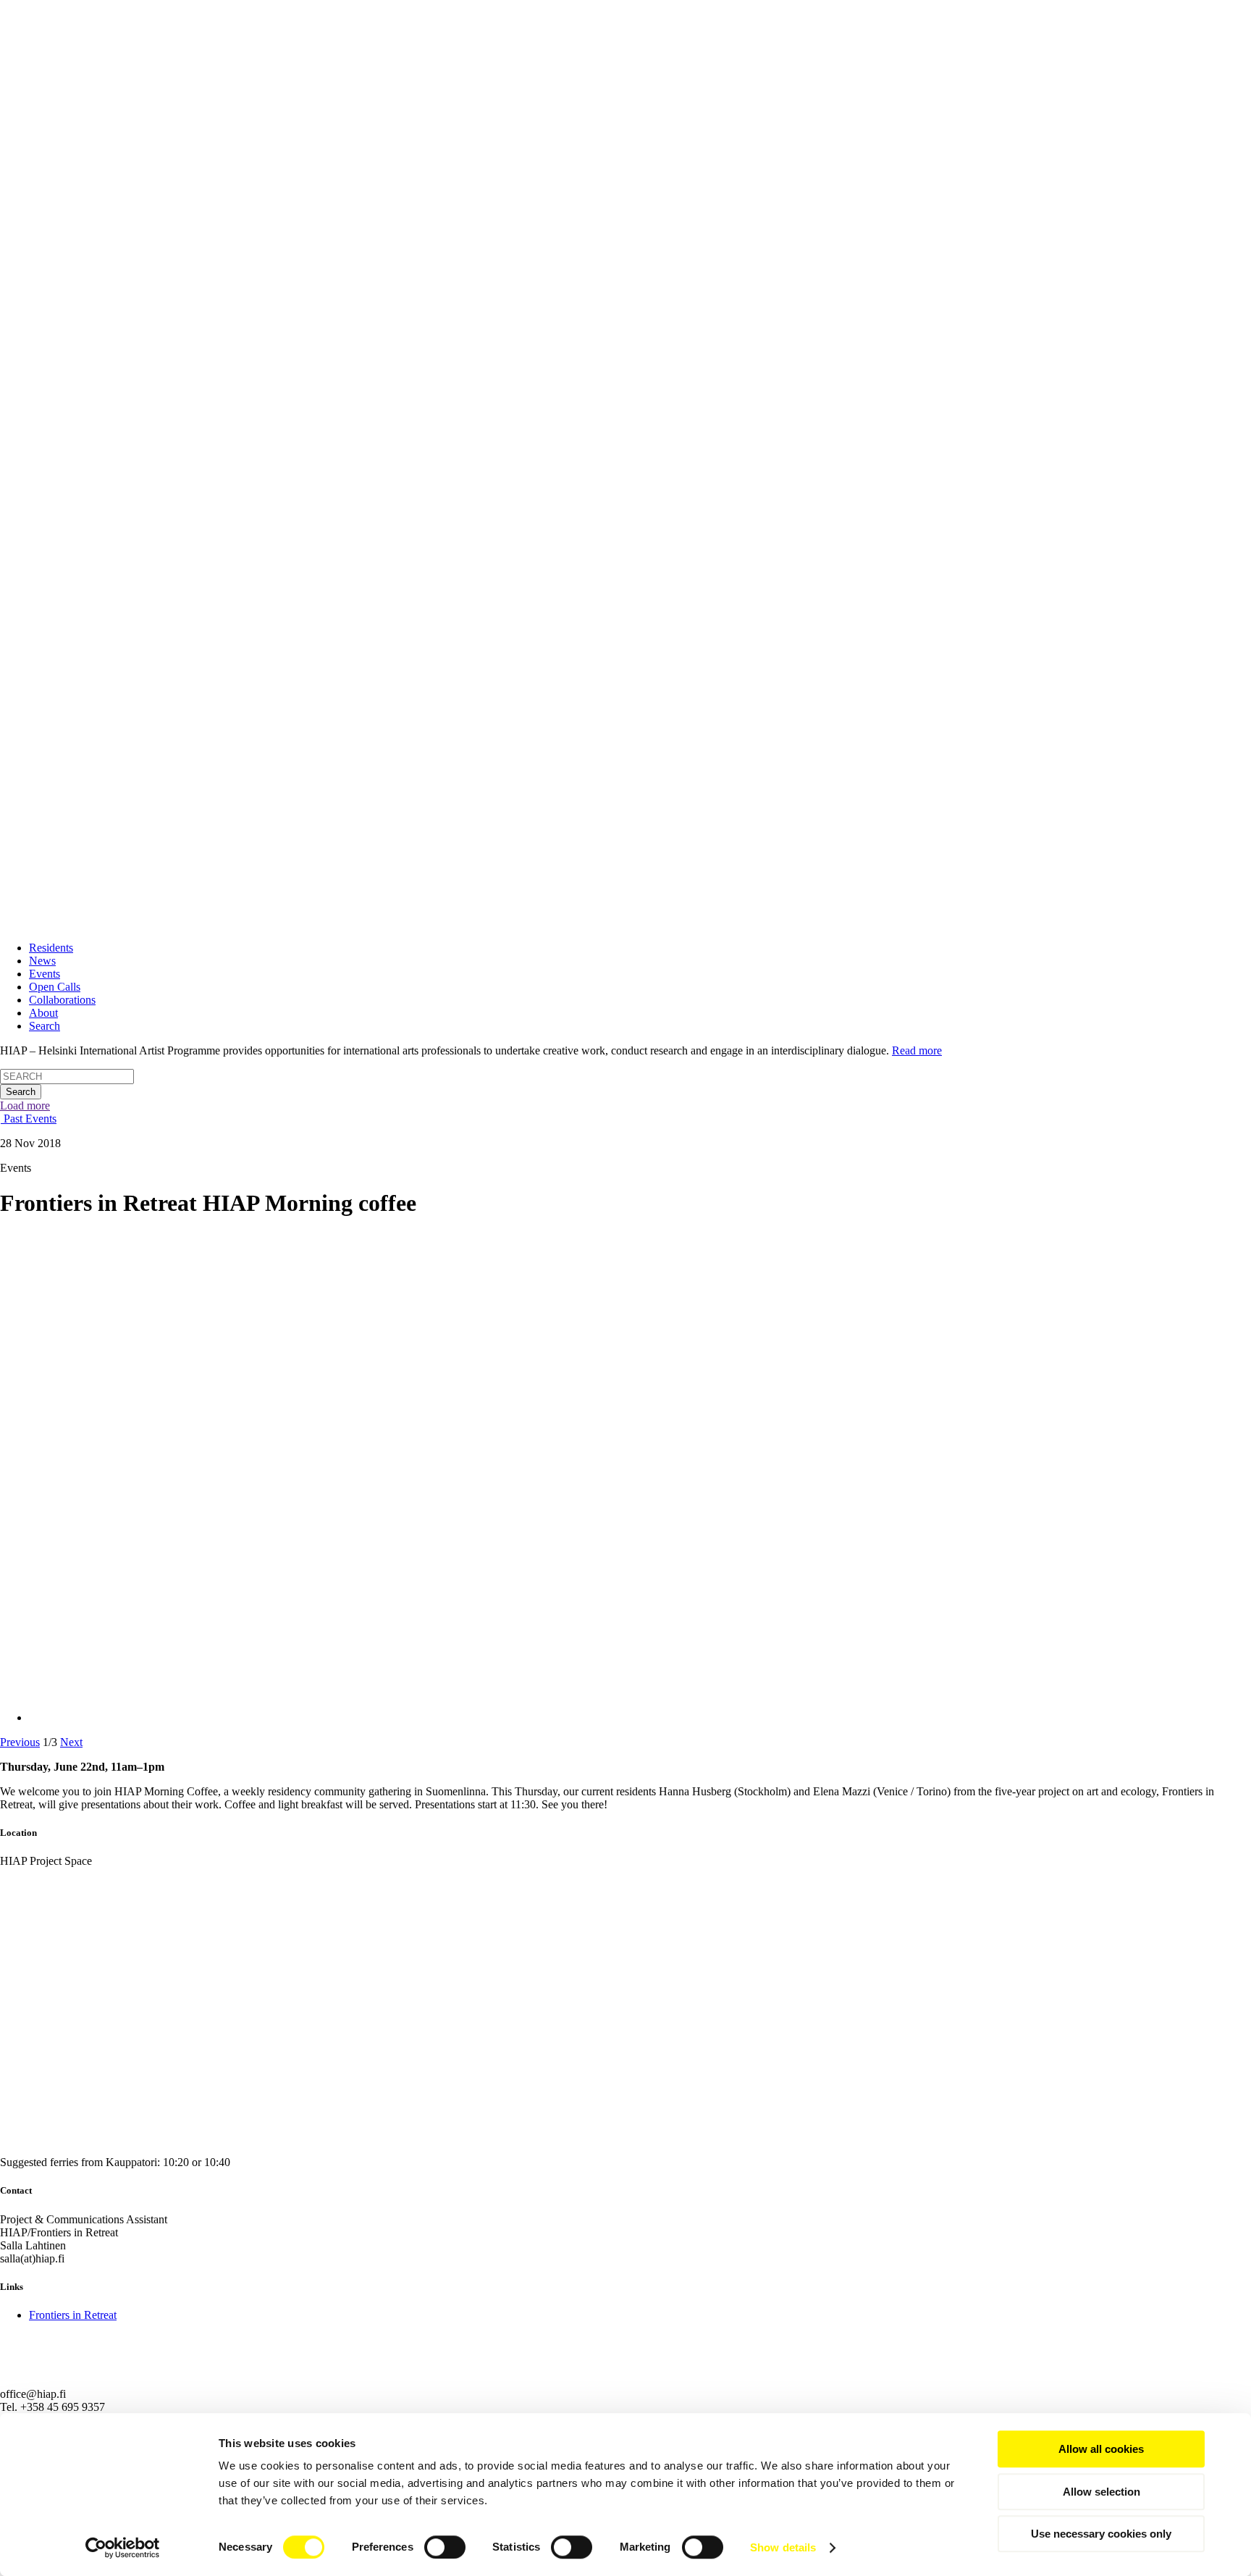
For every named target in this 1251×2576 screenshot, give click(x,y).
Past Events (29, 1119)
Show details (783, 2547)
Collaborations (62, 1000)
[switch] (445, 2547)
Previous (20, 1742)
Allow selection (1102, 2492)
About (43, 1013)
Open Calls (55, 987)
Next (71, 1742)
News (42, 961)
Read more (917, 1050)
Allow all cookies (1101, 2449)
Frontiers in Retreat (73, 2315)
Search (45, 1026)
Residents (51, 948)
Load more (25, 1106)
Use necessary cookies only (1101, 2534)
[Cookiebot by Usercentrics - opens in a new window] (123, 2548)
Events (45, 974)
